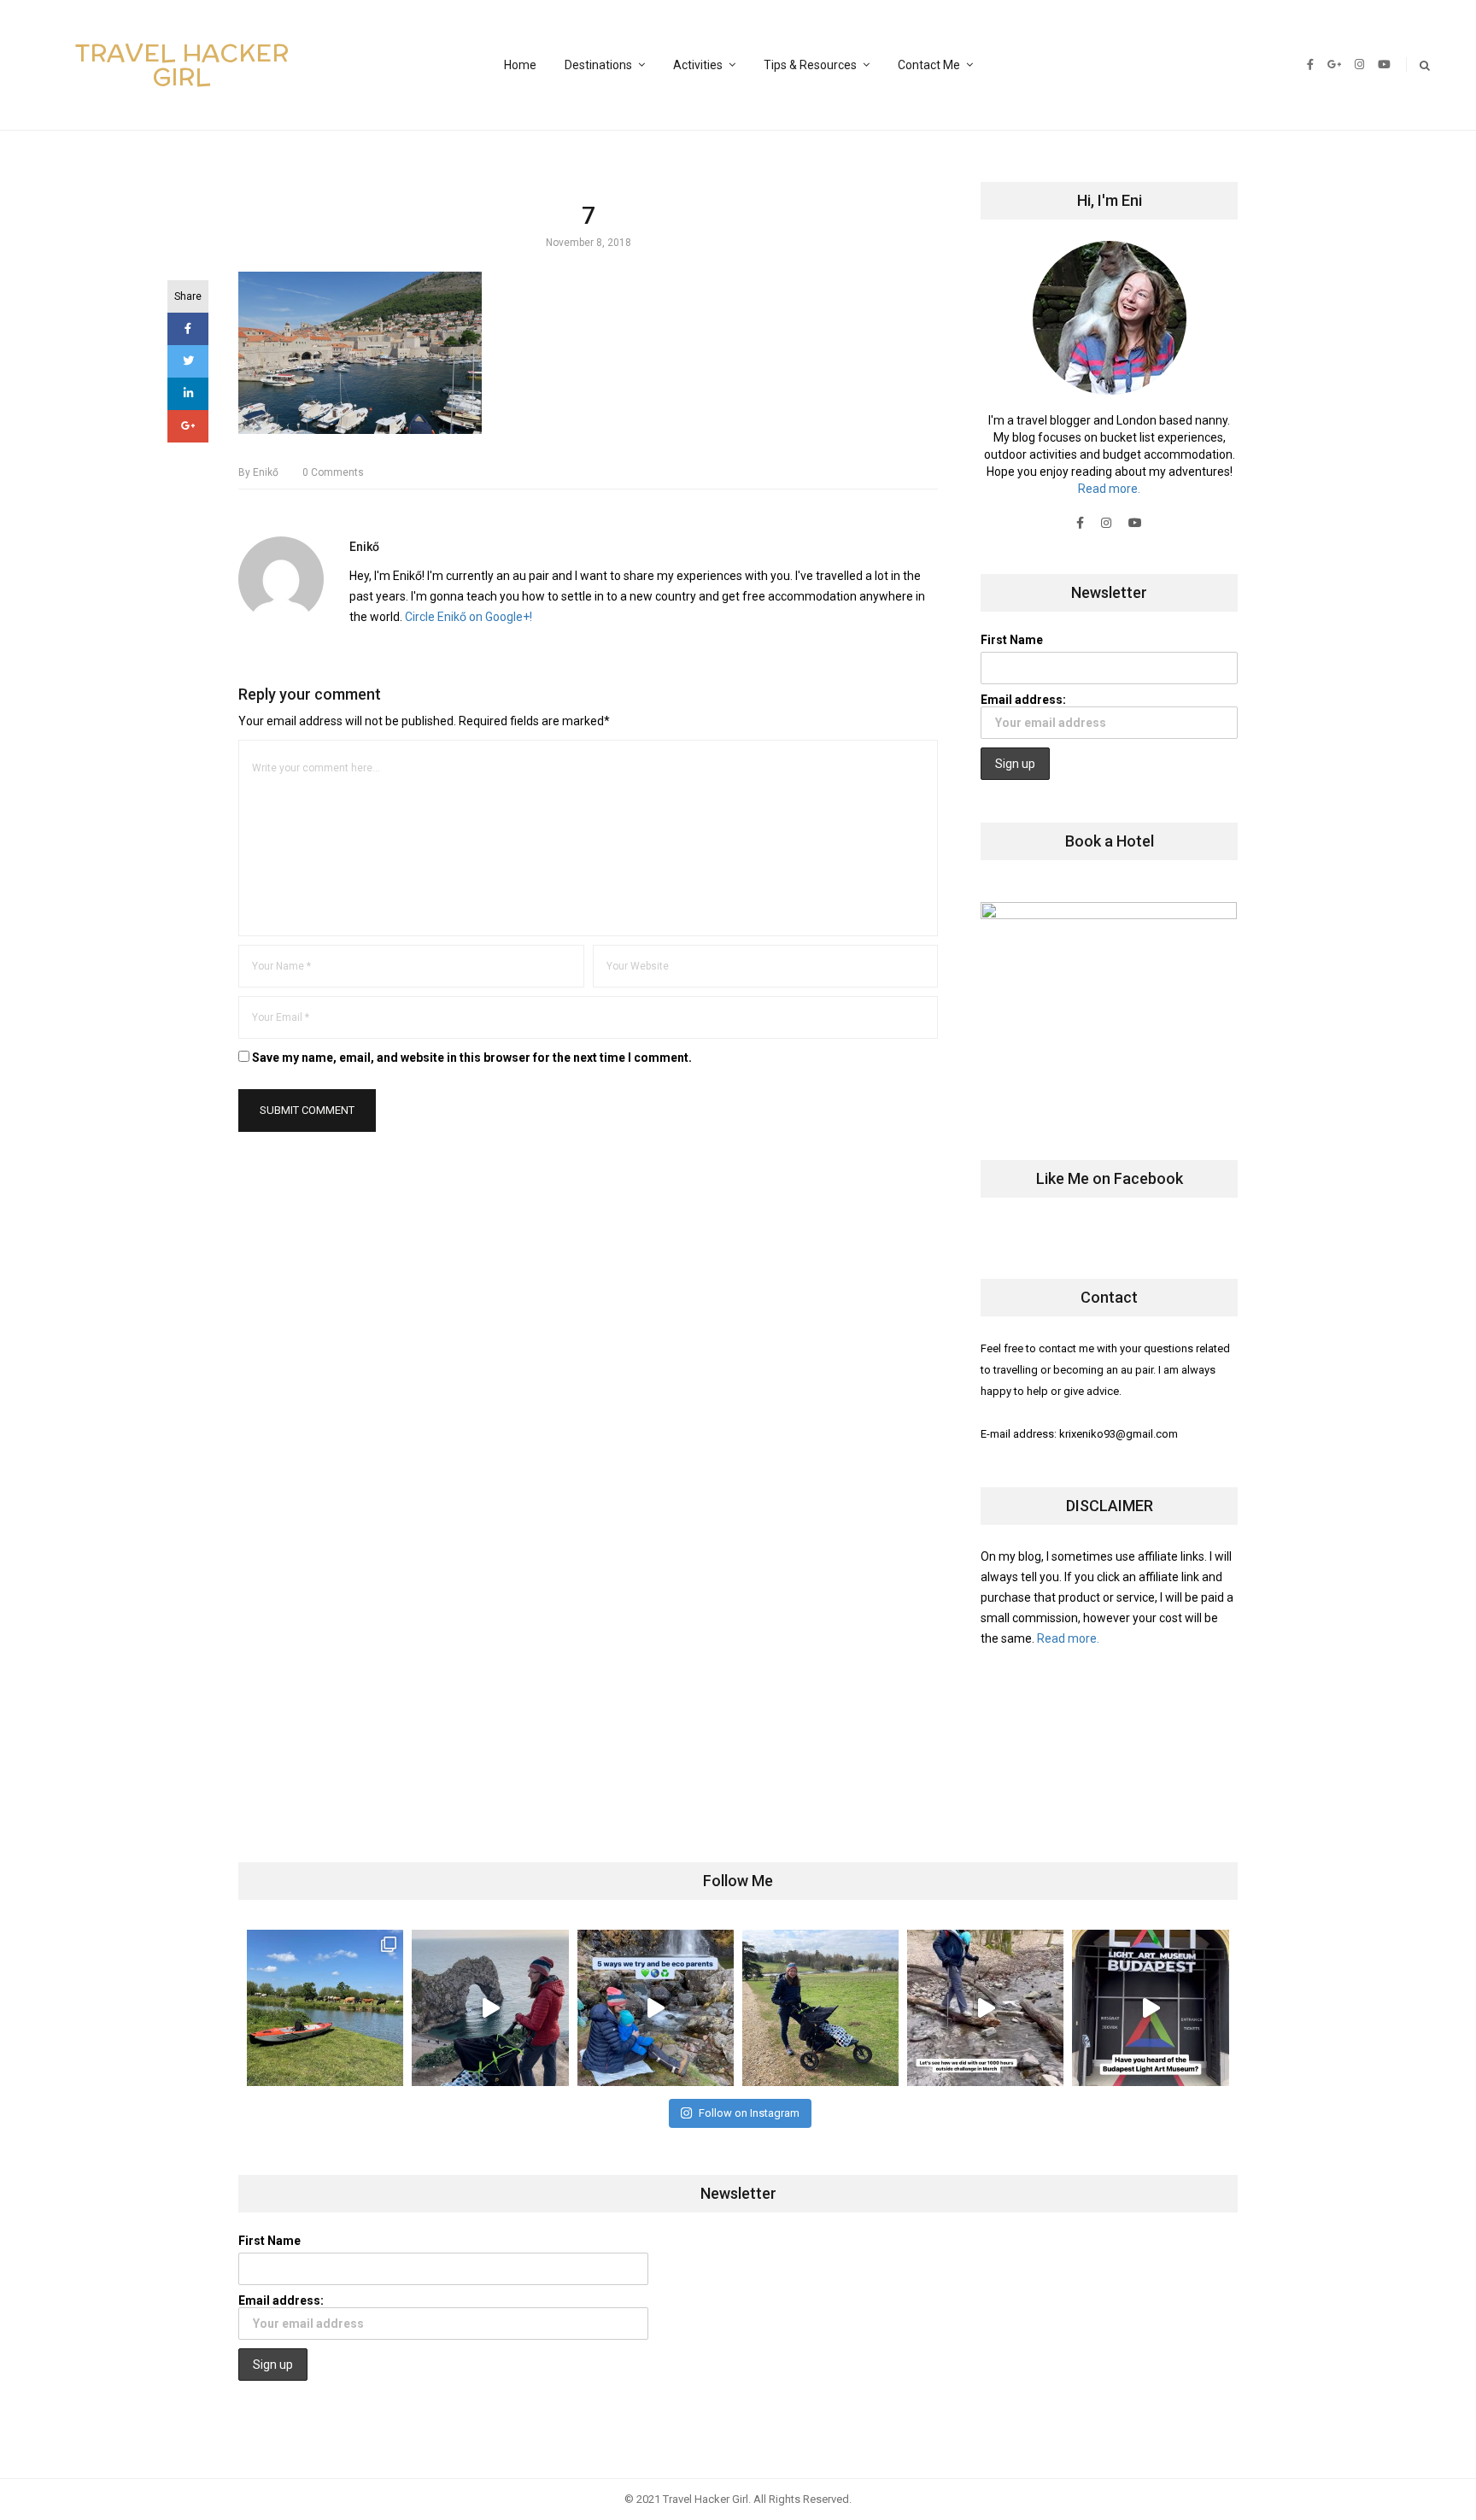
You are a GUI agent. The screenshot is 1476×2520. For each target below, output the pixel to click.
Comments (333, 472)
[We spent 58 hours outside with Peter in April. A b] (490, 2008)
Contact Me (929, 65)
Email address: (1023, 700)
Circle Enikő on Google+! (469, 617)
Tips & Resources (810, 65)
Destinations (598, 65)
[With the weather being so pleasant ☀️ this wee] (325, 2008)
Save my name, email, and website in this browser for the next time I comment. (472, 1058)
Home (520, 65)
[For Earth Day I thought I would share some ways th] (656, 2008)
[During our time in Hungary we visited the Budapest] (1150, 2008)
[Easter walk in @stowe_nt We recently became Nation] (820, 2008)
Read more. (1109, 489)
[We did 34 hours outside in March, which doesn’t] (985, 2008)
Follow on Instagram (749, 2113)
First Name (1012, 640)
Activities (698, 65)
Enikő (258, 472)
